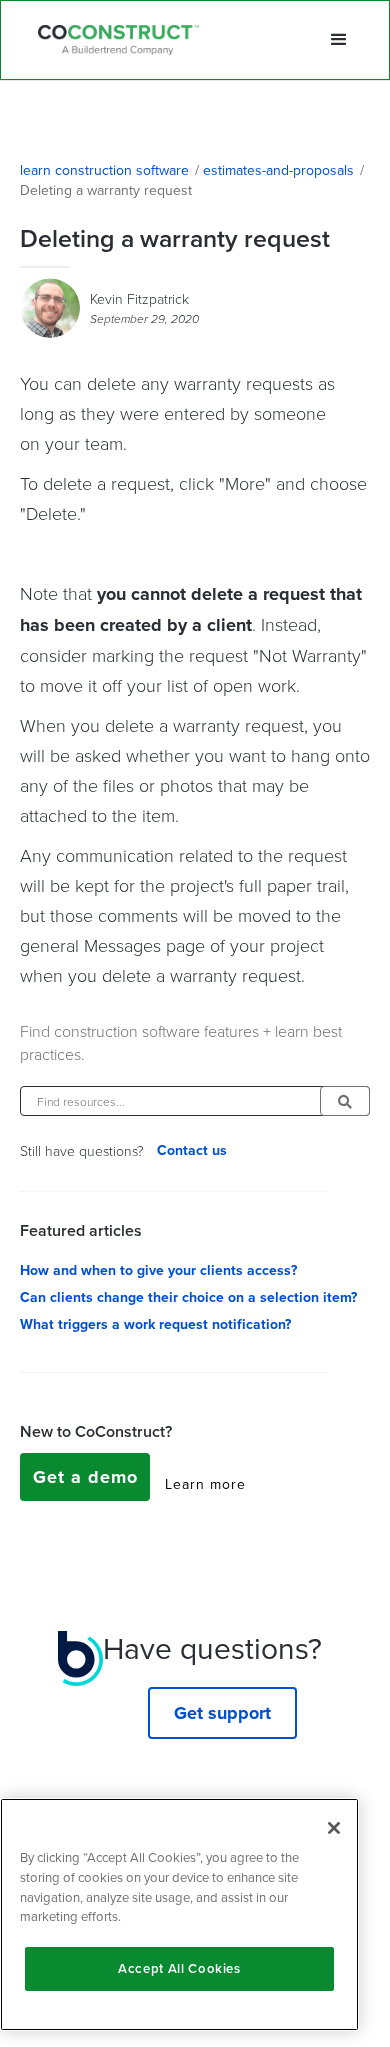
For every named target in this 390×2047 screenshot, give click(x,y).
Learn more (205, 1485)
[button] (339, 40)
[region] (179, 1914)
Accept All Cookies (179, 1968)
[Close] (334, 1828)
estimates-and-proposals (278, 171)
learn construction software (104, 171)
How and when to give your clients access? (158, 1271)
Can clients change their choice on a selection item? (188, 1298)
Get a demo (85, 1477)
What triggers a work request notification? (155, 1325)
